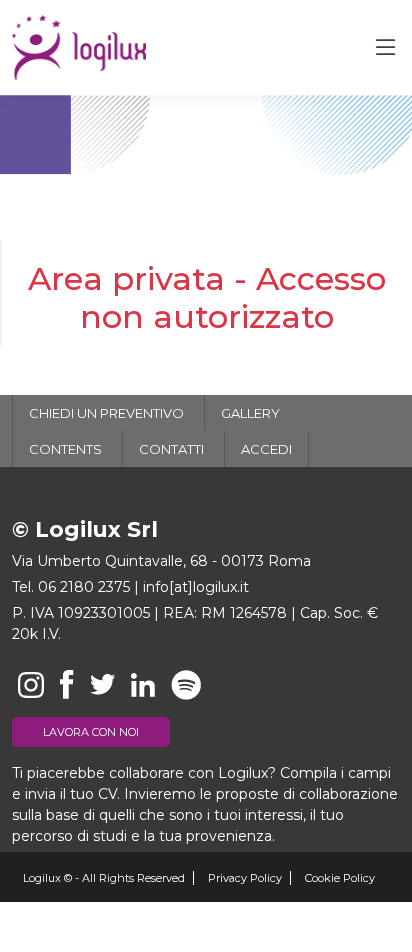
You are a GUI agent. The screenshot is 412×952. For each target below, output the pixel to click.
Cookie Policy (340, 878)
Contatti (171, 449)
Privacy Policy (245, 878)
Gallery (250, 413)
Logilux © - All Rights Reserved (104, 878)
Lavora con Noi (91, 732)
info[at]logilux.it (196, 587)
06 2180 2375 (84, 587)
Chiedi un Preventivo (106, 413)
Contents (65, 449)
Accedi (266, 449)
